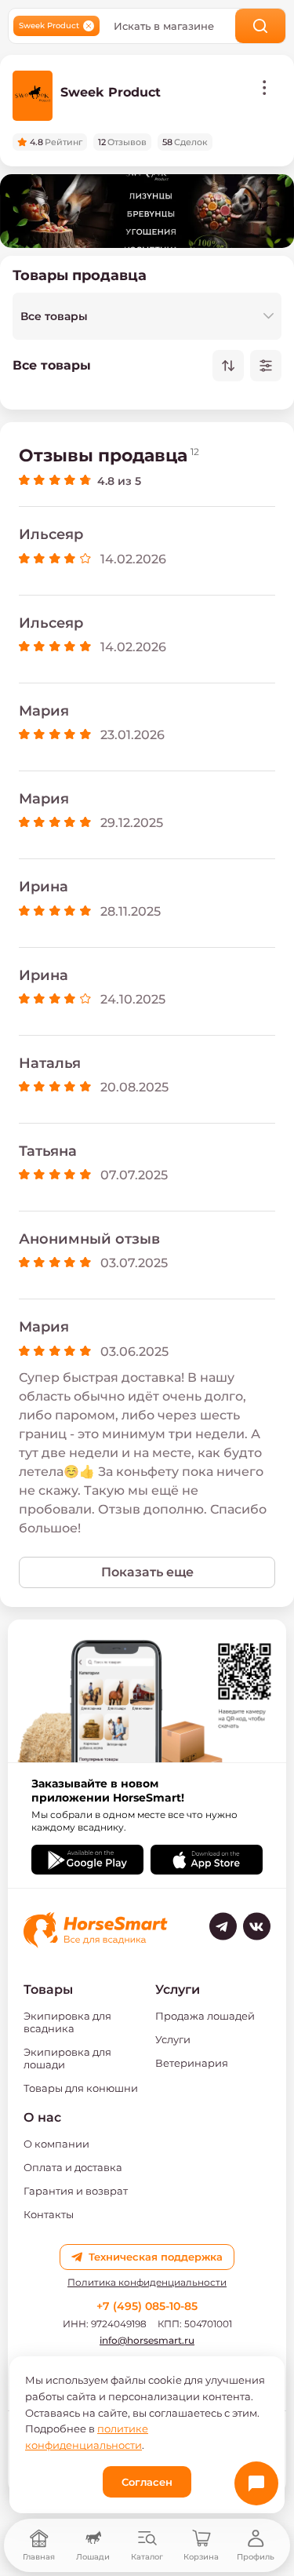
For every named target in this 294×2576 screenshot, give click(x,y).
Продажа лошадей (205, 2016)
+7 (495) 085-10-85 (147, 2306)
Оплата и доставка (73, 2167)
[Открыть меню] (264, 88)
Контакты (49, 2214)
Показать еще (147, 1572)
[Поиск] (261, 26)
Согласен (147, 2482)
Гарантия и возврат (76, 2191)
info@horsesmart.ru (147, 2340)
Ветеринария (192, 2063)
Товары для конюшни (81, 2088)
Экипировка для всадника (67, 2022)
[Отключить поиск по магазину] (89, 26)
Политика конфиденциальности (147, 2283)
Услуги (173, 2039)
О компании (56, 2144)
